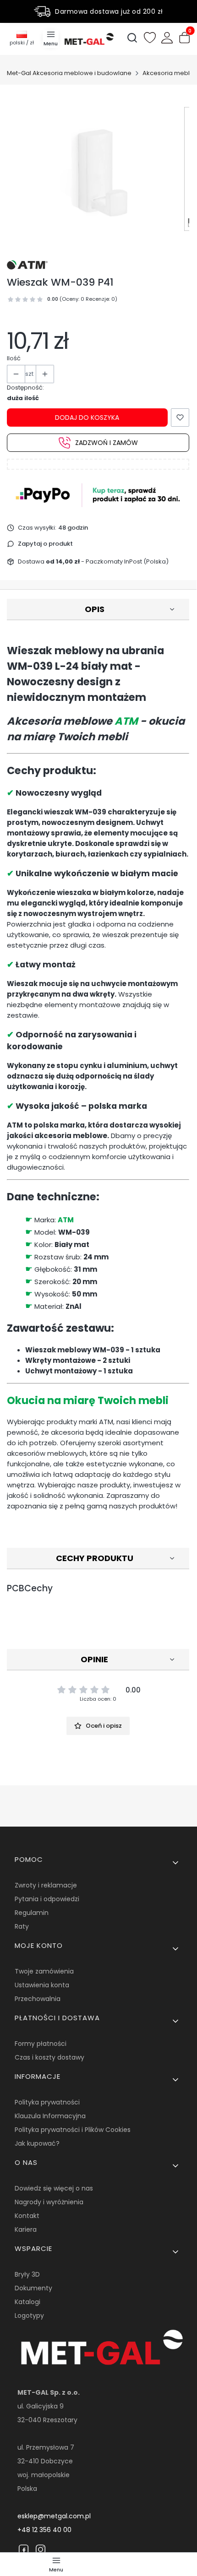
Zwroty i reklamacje (46, 1885)
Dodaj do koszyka (87, 418)
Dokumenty (33, 2288)
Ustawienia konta (42, 1985)
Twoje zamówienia (44, 1971)
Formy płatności (41, 2044)
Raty (22, 1926)
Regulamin (32, 1913)
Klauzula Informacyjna (50, 2116)
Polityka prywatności (47, 2102)
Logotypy (29, 2316)
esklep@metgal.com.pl (54, 2516)
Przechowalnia (38, 1999)
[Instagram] (41, 2549)
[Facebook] (24, 2549)
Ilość (14, 358)
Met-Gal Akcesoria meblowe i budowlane (69, 73)
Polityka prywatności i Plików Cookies (73, 2130)
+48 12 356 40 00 (44, 2530)
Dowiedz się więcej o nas (54, 2188)
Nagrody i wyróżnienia (49, 2202)
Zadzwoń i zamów (107, 443)
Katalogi (27, 2302)
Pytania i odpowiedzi (47, 1899)
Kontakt (27, 2216)
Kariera (26, 2229)
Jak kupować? (37, 2143)
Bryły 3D (27, 2274)
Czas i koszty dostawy (49, 2057)
